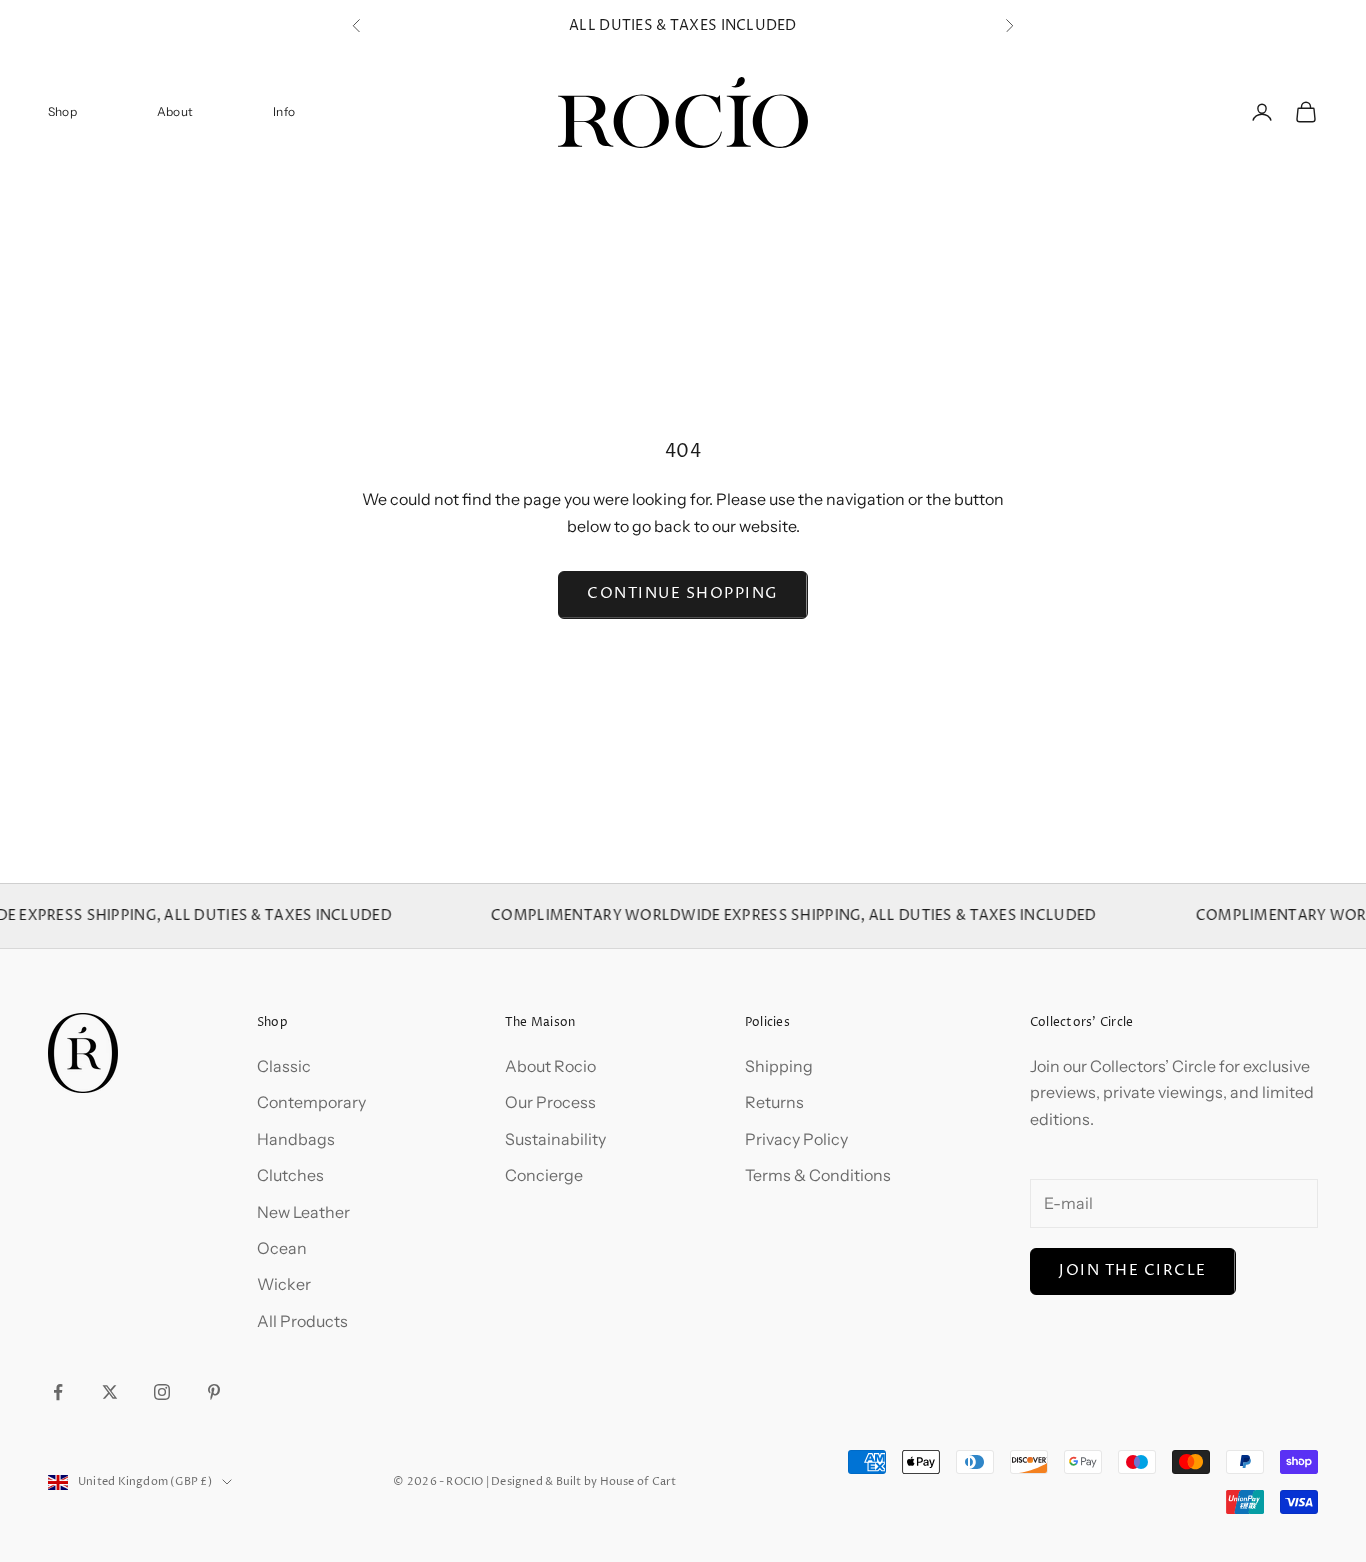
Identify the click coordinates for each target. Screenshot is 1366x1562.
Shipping (779, 1066)
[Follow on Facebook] (58, 1392)
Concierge (544, 1175)
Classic (284, 1066)
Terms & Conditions (818, 1175)
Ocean (282, 1248)
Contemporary (311, 1102)
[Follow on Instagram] (162, 1392)
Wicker (284, 1284)
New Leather (303, 1212)
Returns (774, 1102)
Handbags (296, 1139)
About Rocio (550, 1066)
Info (284, 111)
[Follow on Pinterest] (214, 1392)
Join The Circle (1133, 1270)
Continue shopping (683, 593)
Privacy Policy (796, 1139)
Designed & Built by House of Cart (583, 1481)
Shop (62, 111)
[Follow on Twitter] (110, 1392)
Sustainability (555, 1139)
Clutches (290, 1175)
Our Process (550, 1102)
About (175, 111)
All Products (302, 1321)
